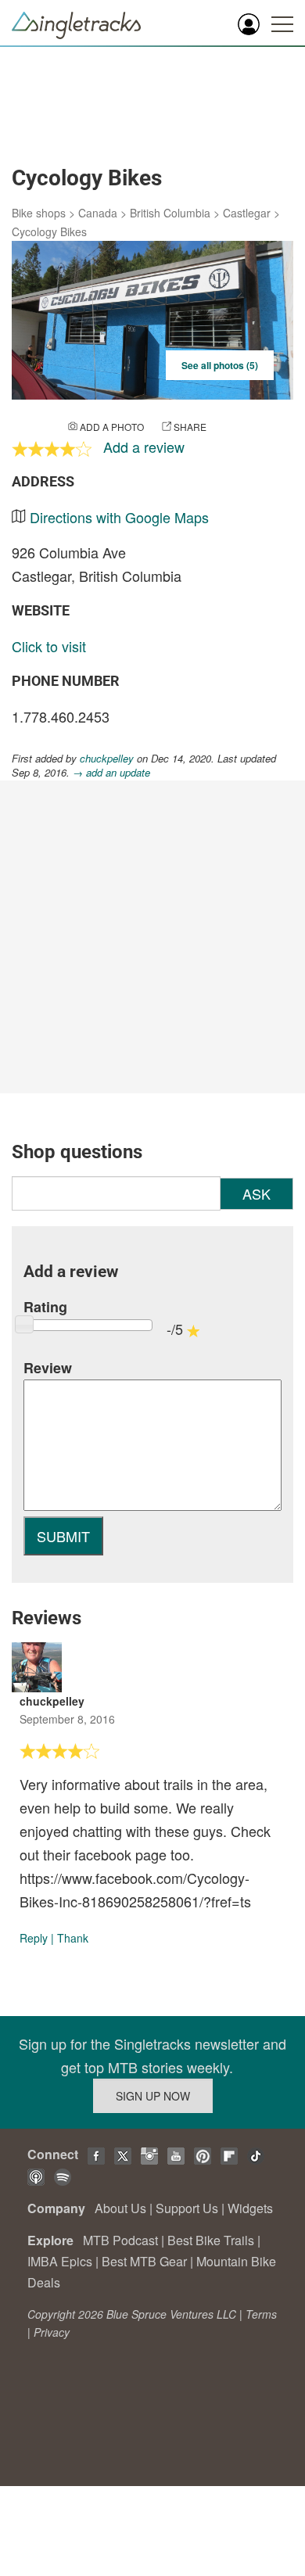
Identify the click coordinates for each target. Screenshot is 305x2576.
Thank (73, 1938)
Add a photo (112, 427)
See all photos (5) (220, 365)
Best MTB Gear (144, 2261)
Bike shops (39, 213)
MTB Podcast (120, 2240)
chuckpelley (107, 758)
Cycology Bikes (49, 231)
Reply (34, 1938)
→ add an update (111, 772)
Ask (257, 1193)
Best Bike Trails (211, 2240)
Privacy (52, 2332)
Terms (261, 2314)
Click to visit (49, 646)
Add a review (144, 447)
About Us (120, 2208)
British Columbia (170, 213)
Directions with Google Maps (119, 517)
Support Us (187, 2208)
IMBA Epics (60, 2261)
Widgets (250, 2208)
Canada (98, 213)
